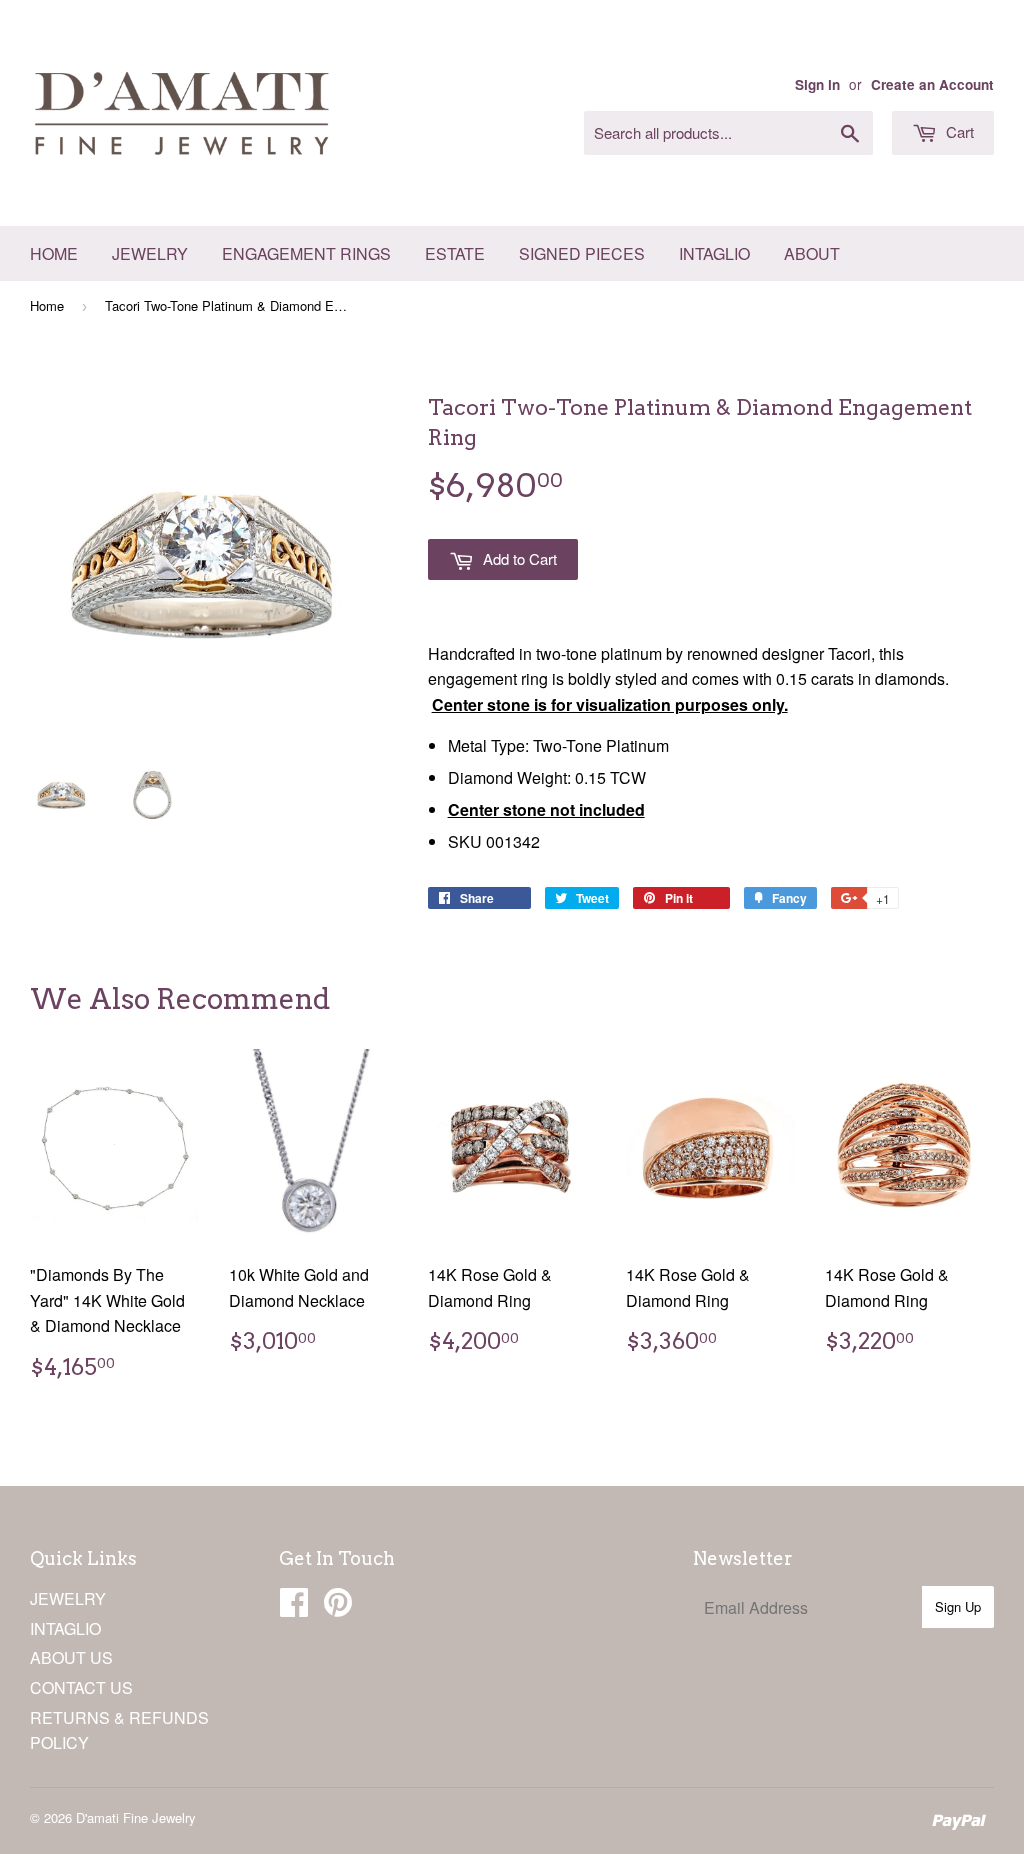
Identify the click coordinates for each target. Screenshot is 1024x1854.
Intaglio (714, 253)
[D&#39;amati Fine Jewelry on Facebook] (294, 1607)
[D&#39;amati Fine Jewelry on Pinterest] (338, 1607)
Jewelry (150, 253)
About (812, 253)
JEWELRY (68, 1598)
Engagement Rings (306, 253)
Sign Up (958, 1606)
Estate (455, 253)
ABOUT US (71, 1657)
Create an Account (932, 84)
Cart (958, 131)
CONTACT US (81, 1687)
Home (54, 253)
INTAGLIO (65, 1628)
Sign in (817, 84)
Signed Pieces (582, 253)
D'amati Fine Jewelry (136, 1817)
